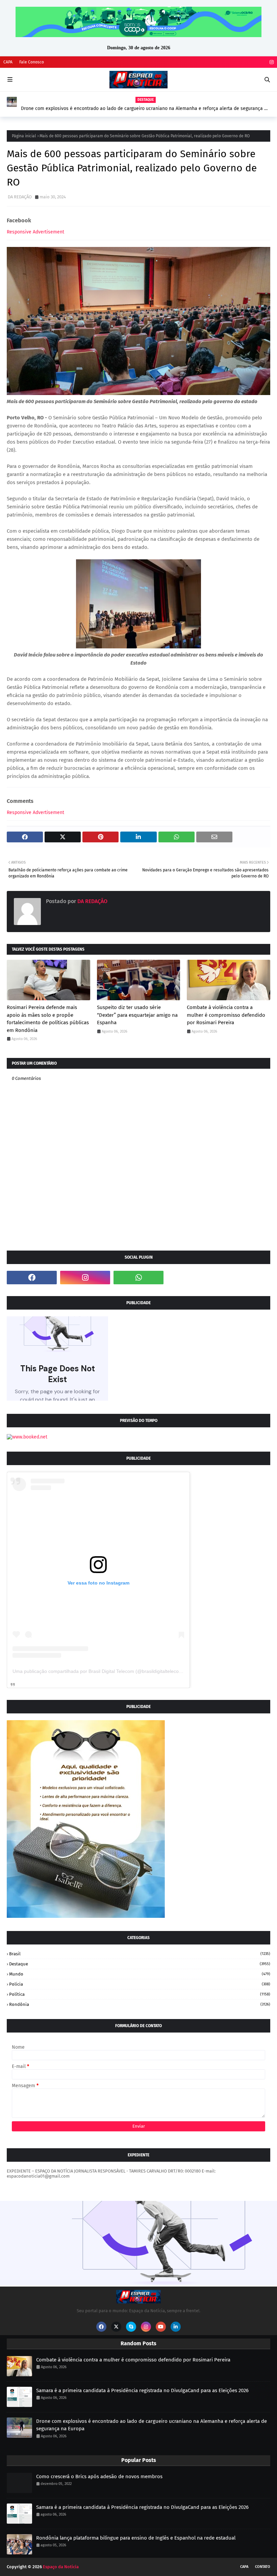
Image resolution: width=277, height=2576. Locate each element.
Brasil (140, 1954)
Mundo (140, 1974)
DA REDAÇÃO (20, 197)
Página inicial (24, 136)
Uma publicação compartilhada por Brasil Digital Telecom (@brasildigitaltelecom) (98, 1671)
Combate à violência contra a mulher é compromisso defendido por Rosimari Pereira (226, 1015)
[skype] (131, 2327)
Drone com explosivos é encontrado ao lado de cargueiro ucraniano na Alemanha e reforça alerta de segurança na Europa (145, 109)
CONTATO (263, 2567)
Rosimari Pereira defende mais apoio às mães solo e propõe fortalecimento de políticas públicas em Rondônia (48, 1019)
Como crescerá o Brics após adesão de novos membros (99, 2476)
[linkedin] (176, 2327)
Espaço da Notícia (61, 2567)
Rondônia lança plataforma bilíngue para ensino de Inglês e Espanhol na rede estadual (136, 2538)
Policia (140, 1984)
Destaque (140, 1964)
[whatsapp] (138, 1278)
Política (140, 1994)
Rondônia (140, 2004)
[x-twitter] (116, 2327)
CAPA (8, 62)
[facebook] (32, 1278)
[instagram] (271, 62)
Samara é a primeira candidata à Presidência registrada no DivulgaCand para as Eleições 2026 (142, 2390)
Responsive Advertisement (35, 232)
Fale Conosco (32, 62)
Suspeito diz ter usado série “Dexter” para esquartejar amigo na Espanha (137, 1015)
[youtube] (161, 2327)
